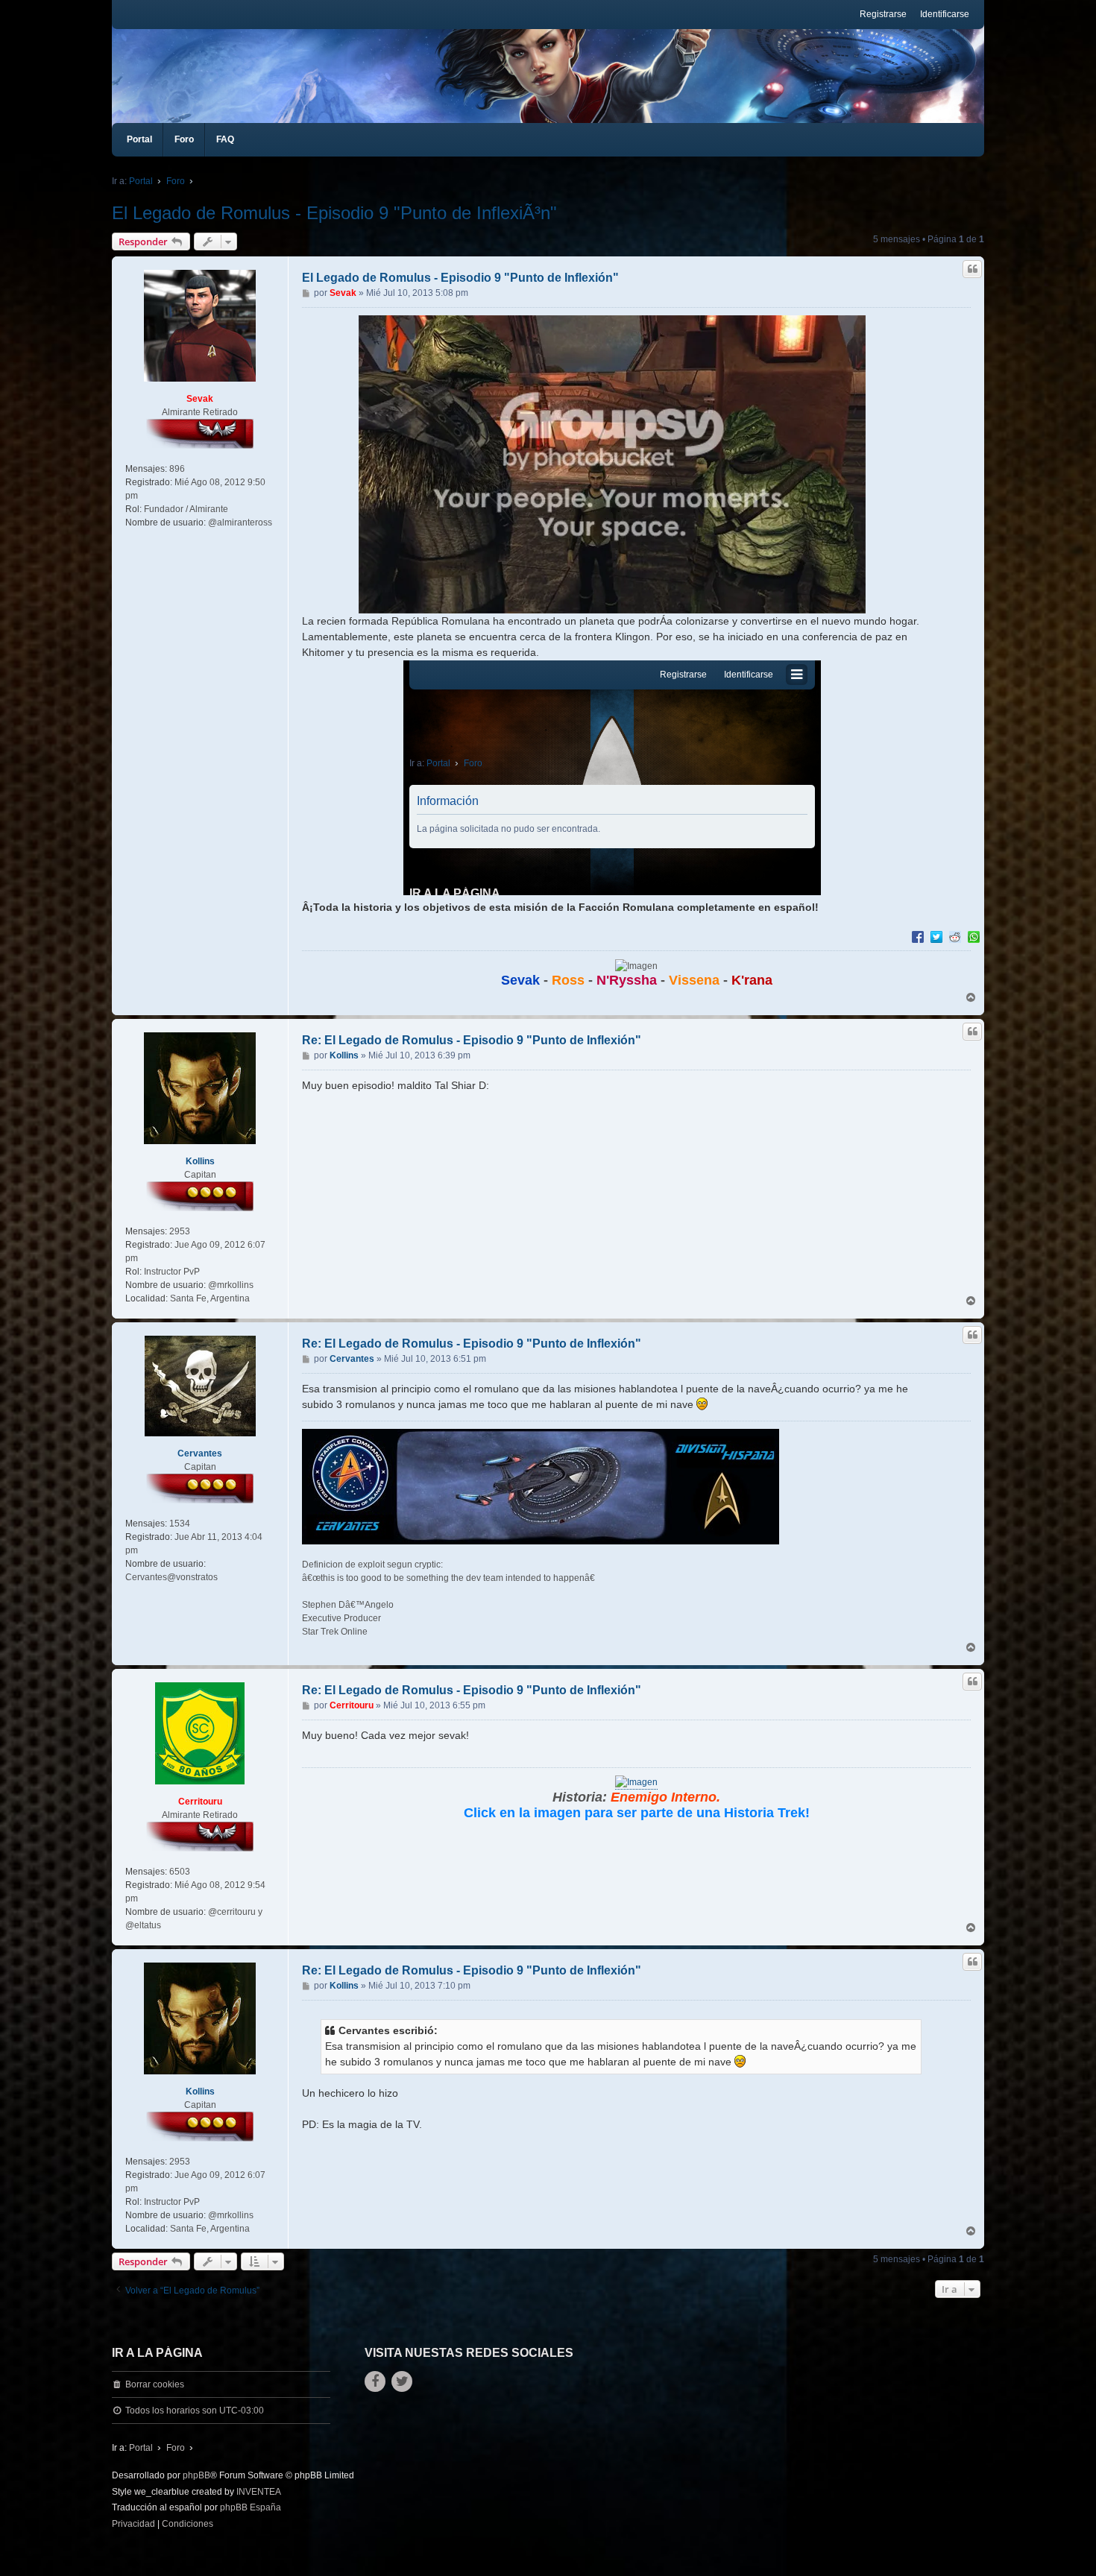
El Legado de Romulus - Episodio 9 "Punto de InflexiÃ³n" (334, 213)
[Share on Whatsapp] (974, 936)
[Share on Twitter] (936, 936)
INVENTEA (259, 2492)
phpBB (196, 2475)
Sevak (200, 399)
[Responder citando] (972, 269)
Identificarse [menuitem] (945, 14)
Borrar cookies (155, 2384)
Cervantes (200, 1453)
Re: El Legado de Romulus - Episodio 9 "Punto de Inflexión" (472, 1040)
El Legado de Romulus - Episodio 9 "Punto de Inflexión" (460, 278)
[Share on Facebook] (918, 936)
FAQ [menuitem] (225, 139)
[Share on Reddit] (955, 936)
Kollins (200, 1161)
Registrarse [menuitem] (883, 14)
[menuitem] (133, 2525)
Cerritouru (200, 1802)
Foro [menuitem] (184, 139)
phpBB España (251, 2507)
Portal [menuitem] (139, 139)
